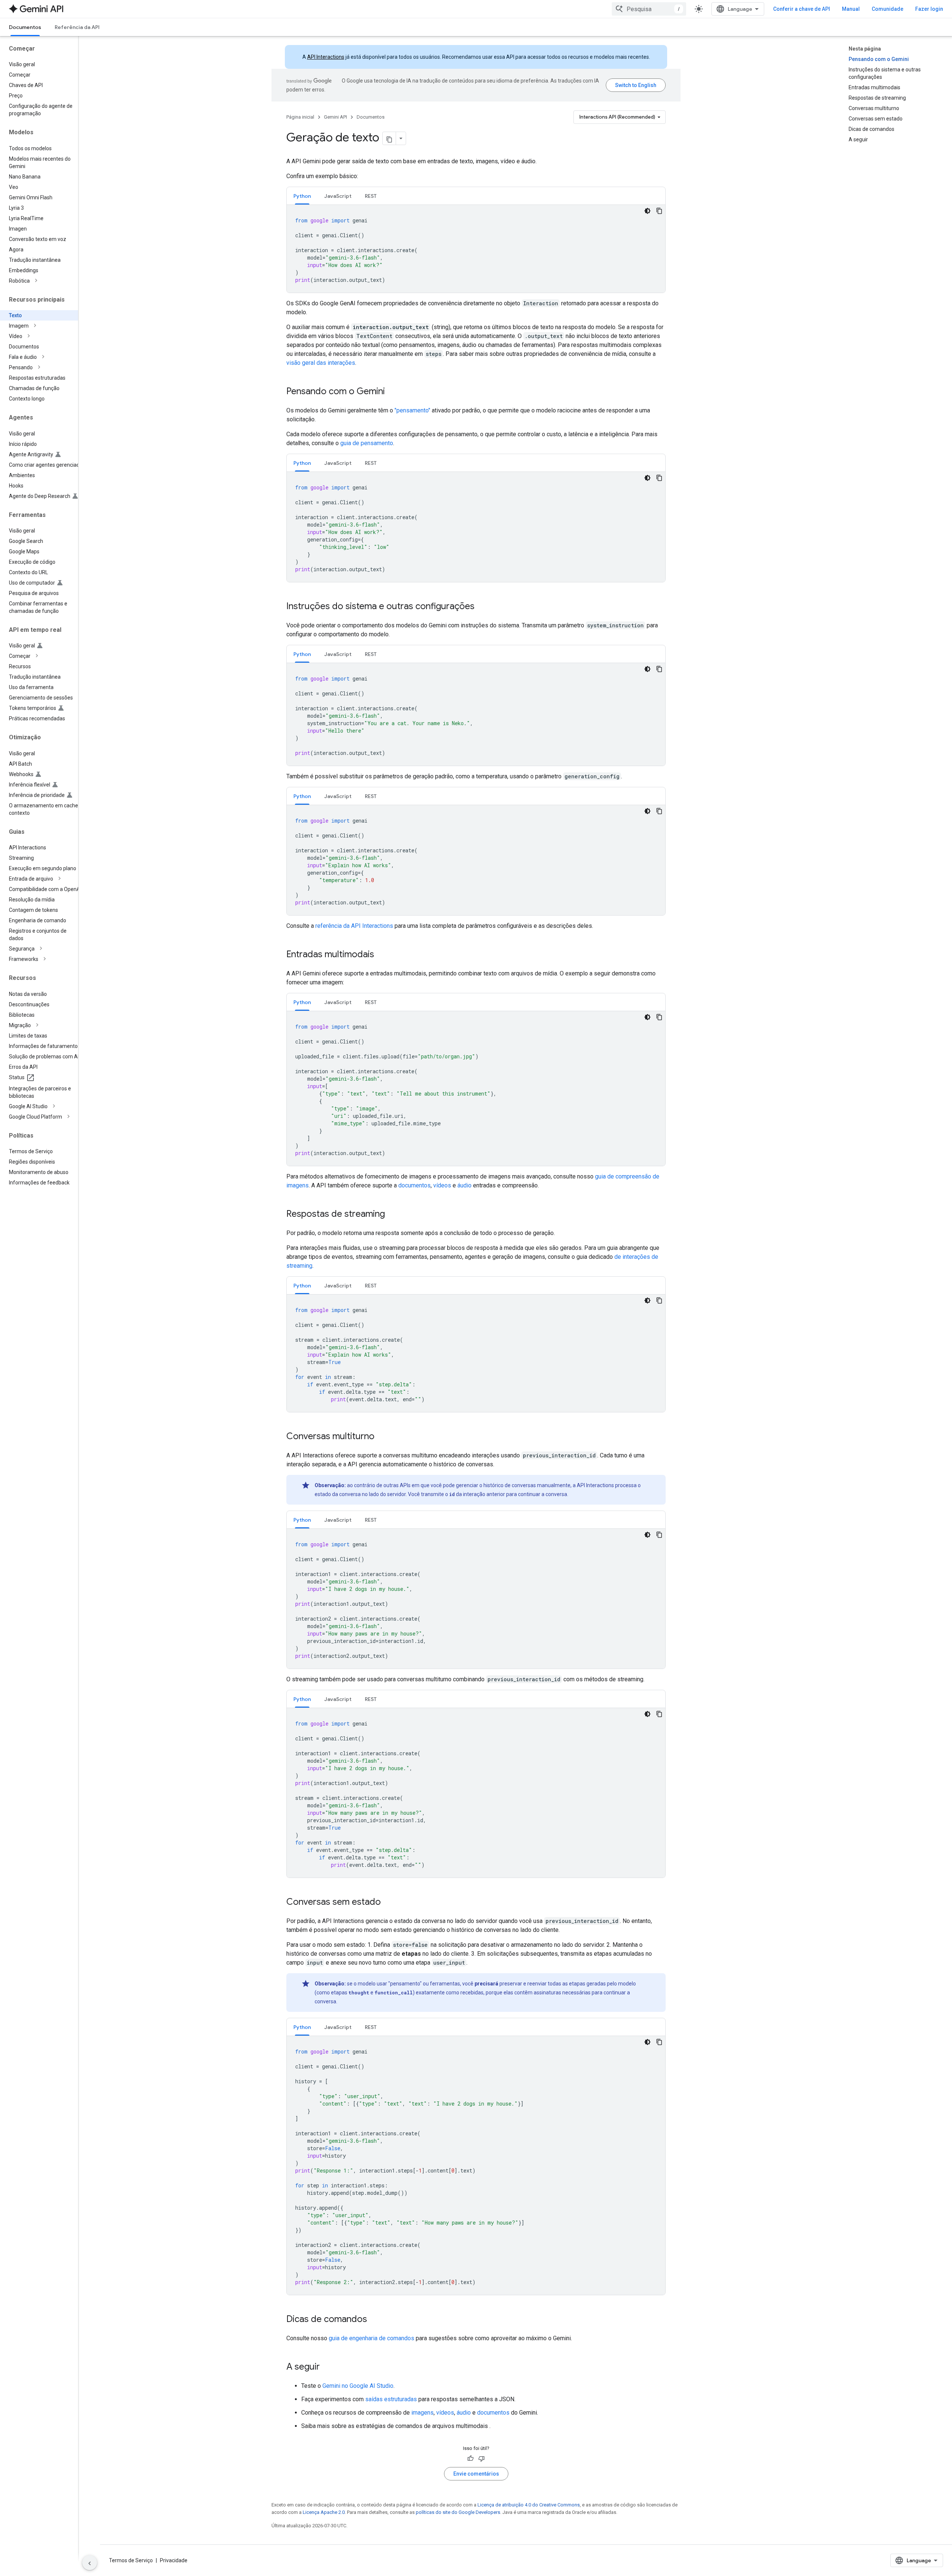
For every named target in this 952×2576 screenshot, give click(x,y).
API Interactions (326, 57)
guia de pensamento (367, 443)
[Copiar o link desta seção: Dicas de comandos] (374, 2320)
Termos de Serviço (131, 2560)
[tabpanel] (476, 249)
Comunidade (887, 9)
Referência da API (77, 27)
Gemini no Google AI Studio (358, 2386)
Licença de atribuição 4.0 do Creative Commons (529, 2505)
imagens (422, 2413)
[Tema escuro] (647, 211)
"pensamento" (412, 410)
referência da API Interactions (354, 926)
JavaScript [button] (338, 196)
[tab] (302, 196)
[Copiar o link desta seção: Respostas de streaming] (392, 1215)
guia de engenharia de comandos (372, 2338)
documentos (414, 1185)
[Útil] (470, 2458)
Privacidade (174, 2560)
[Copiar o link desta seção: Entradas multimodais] (382, 955)
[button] (45, 281)
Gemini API (335, 117)
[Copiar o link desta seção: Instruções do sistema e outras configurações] (482, 607)
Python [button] (302, 196)
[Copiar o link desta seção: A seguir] (327, 2367)
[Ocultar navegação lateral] (90, 2563)
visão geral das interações (321, 363)
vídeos (442, 1185)
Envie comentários (476, 2474)
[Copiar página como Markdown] (389, 138)
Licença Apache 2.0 (324, 2512)
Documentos (25, 27)
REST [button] (371, 196)
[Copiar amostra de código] (659, 211)
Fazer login (929, 9)
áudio (464, 1185)
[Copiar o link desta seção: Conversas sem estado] (388, 1903)
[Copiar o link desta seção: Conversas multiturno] (382, 1437)
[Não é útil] (482, 2458)
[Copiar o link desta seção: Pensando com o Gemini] (392, 392)
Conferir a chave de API (802, 9)
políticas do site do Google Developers (458, 2512)
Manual (851, 9)
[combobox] (649, 9)
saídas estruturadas (391, 2399)
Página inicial (300, 117)
